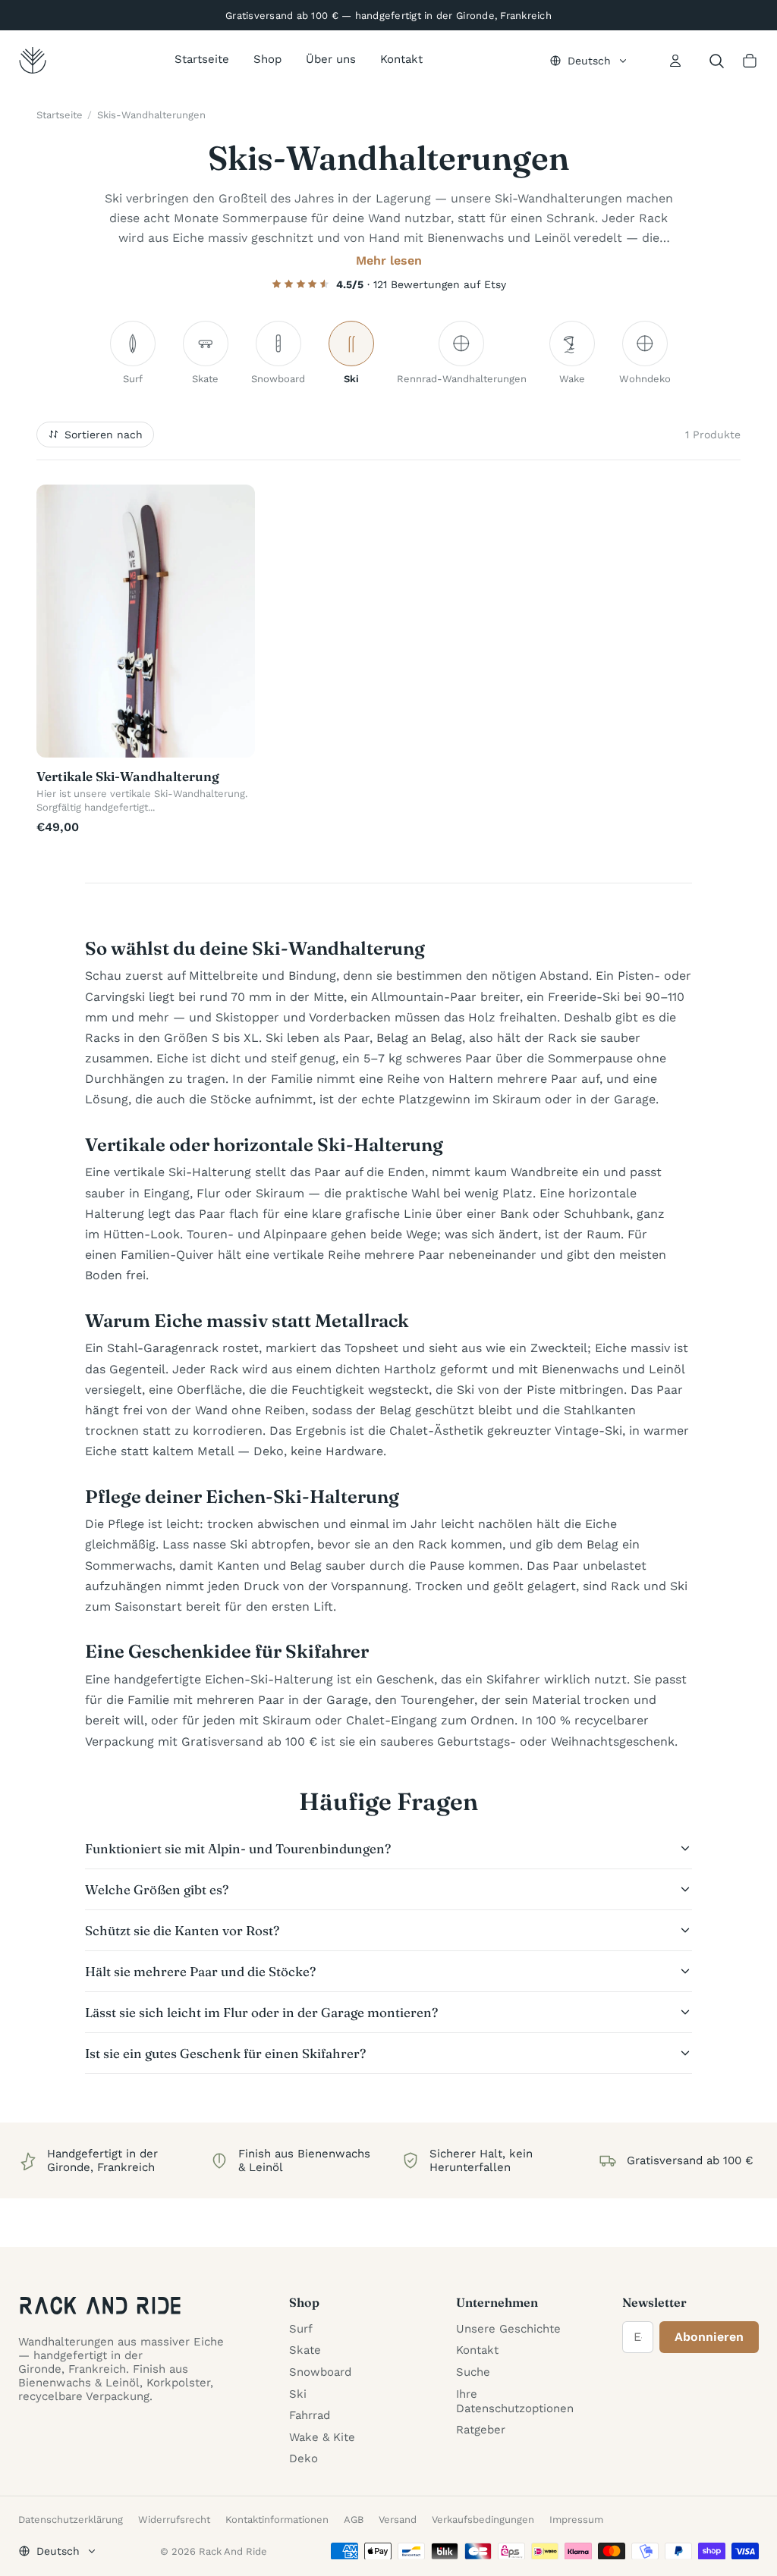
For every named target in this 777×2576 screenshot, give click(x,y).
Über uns (331, 59)
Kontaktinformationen (277, 2520)
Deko (304, 2458)
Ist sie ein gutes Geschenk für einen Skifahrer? (225, 2053)
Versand (398, 2520)
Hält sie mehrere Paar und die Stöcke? (200, 1971)
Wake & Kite (322, 2437)
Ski (298, 2394)
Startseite (202, 59)
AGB (354, 2520)
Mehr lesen (389, 260)
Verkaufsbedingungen (483, 2520)
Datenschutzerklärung (71, 2520)
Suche (473, 2372)
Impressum (576, 2520)
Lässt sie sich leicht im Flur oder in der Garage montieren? (261, 2012)
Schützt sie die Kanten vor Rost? (182, 1930)
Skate (305, 2350)
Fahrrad (310, 2415)
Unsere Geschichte (508, 2329)
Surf (301, 2329)
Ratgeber (481, 2430)
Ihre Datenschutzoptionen (515, 2401)
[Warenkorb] (750, 61)
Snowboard (320, 2372)
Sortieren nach (104, 435)
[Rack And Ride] (33, 61)
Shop (267, 59)
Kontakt (401, 59)
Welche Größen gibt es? (157, 1889)
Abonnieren (709, 2337)
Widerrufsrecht (174, 2520)
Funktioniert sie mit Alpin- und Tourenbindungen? (238, 1848)
